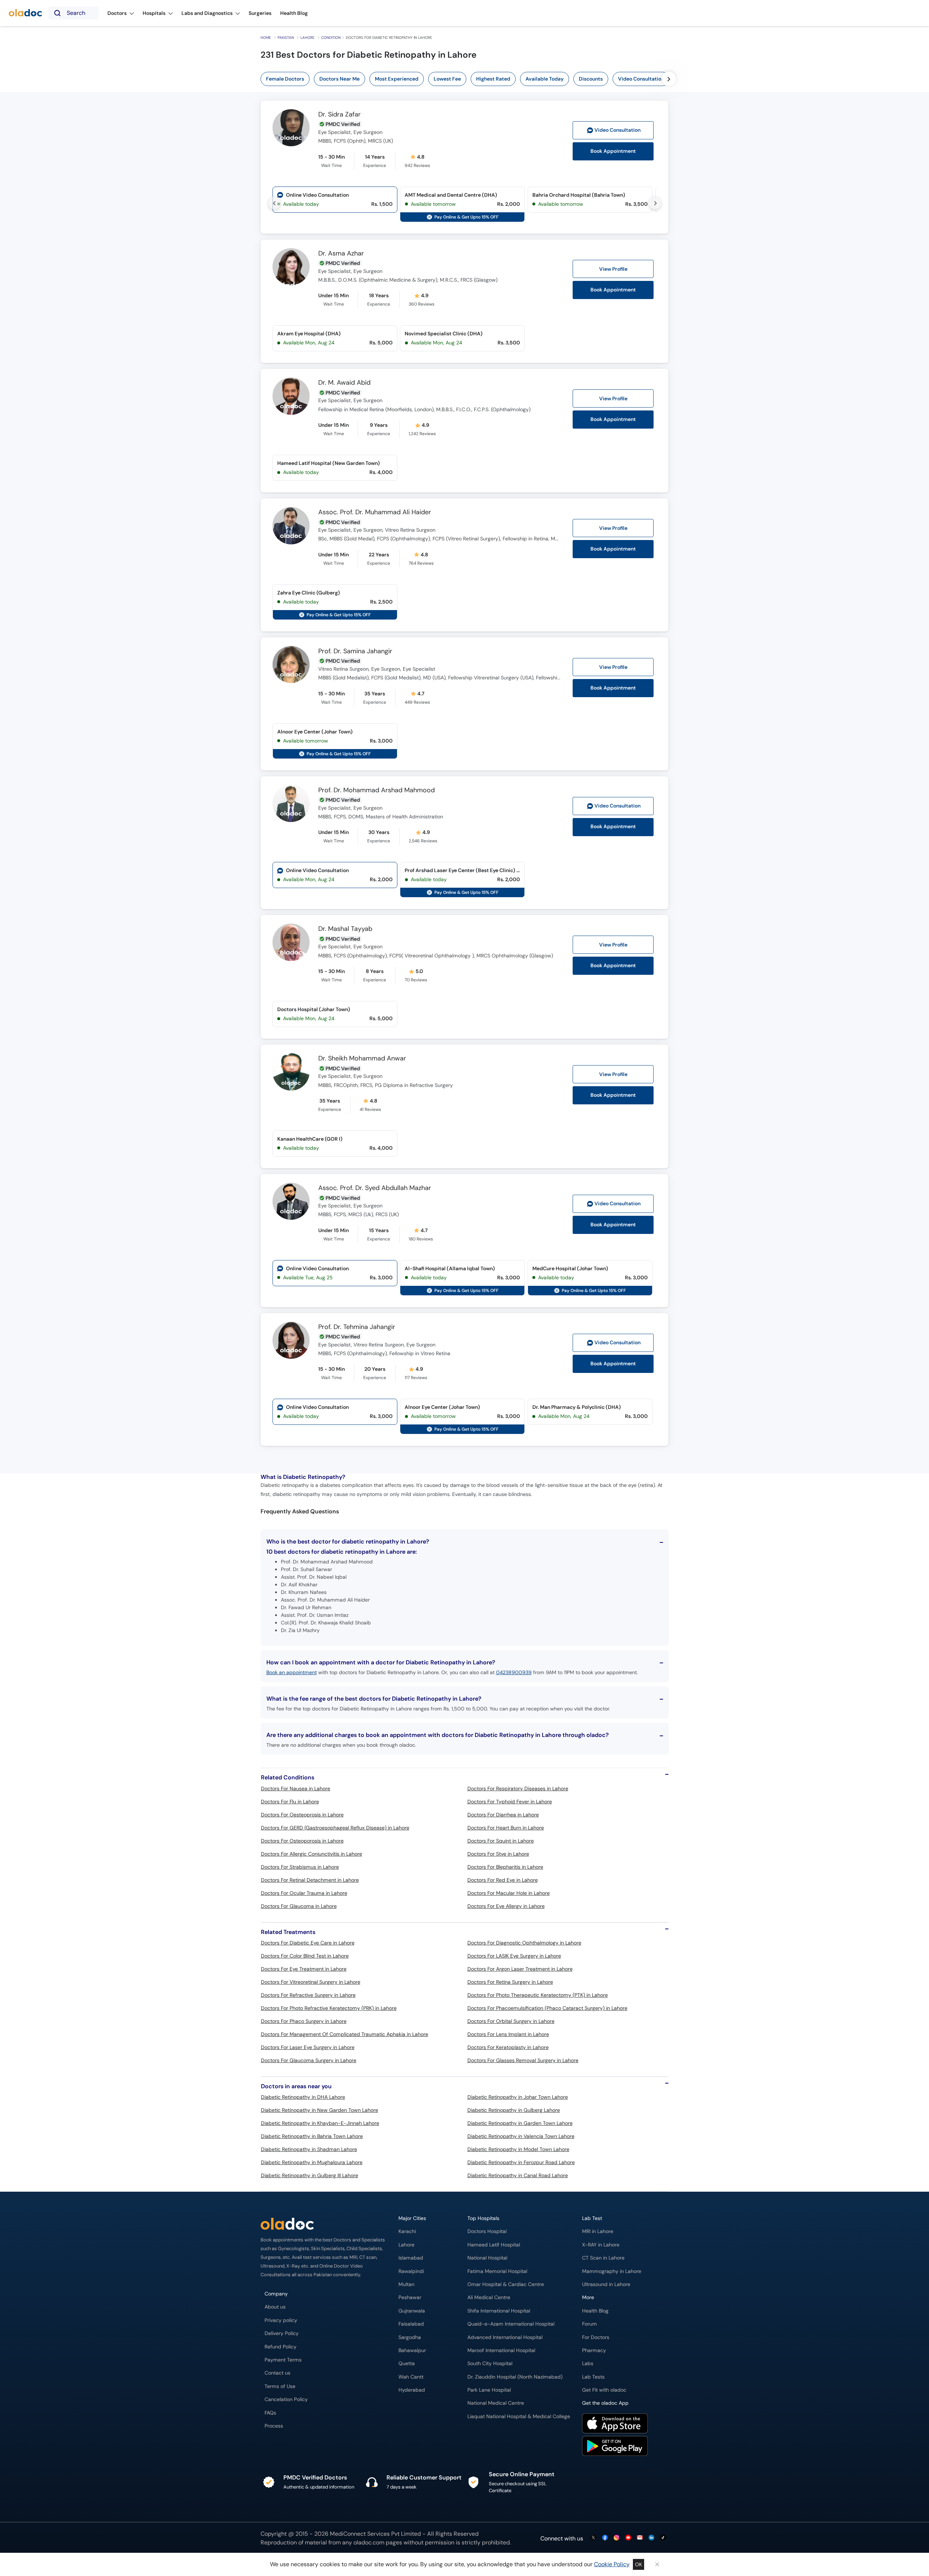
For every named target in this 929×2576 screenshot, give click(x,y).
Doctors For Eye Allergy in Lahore (506, 1906)
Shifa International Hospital (499, 2311)
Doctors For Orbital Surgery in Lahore (511, 2021)
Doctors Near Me (339, 79)
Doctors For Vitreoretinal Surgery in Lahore (311, 1982)
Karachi (407, 2231)
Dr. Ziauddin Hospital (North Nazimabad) (515, 2377)
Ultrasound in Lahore (606, 2284)
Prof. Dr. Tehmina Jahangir (357, 1327)
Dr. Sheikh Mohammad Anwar (362, 1059)
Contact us (277, 2373)
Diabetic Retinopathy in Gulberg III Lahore (310, 2175)
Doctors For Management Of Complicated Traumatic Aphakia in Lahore (345, 2034)
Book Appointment (613, 151)
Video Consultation (641, 79)
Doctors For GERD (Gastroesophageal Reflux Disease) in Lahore (335, 1828)
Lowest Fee (447, 79)
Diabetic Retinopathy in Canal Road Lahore (518, 2175)
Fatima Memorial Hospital (497, 2271)
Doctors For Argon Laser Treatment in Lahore (520, 1969)
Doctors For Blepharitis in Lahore (505, 1867)
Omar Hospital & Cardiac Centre (506, 2284)
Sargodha (410, 2337)
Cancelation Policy (286, 2399)
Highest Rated (493, 79)
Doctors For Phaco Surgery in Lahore (304, 2021)
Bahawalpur (412, 2350)
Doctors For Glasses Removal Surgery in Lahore (523, 2060)
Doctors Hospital (487, 2231)
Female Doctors (285, 79)
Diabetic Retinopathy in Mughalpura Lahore (312, 2162)
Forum (590, 2324)
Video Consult (617, 130)
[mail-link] (640, 2538)
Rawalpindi (411, 2271)
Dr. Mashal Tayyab (345, 929)
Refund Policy (281, 2347)
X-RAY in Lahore (601, 2245)
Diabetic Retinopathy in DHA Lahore (303, 2097)
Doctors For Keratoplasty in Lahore (508, 2047)
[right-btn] (669, 79)
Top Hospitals (483, 2218)
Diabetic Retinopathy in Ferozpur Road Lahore (521, 2162)
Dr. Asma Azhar (341, 254)
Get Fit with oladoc (604, 2390)
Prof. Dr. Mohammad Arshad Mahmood (376, 790)
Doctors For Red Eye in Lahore (503, 1880)
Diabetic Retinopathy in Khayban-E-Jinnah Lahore (320, 2123)
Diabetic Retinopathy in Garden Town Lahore (520, 2123)
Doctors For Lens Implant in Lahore (508, 2034)
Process (274, 2426)
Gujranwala (412, 2311)
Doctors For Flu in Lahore (290, 1802)
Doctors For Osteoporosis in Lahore (302, 1841)
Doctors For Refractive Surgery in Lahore (308, 1995)
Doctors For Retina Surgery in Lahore (510, 1982)
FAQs (270, 2413)
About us (275, 2307)
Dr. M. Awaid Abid (344, 383)
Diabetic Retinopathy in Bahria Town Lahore (312, 2136)
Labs (588, 2364)
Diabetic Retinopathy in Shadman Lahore (309, 2149)
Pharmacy (594, 2350)
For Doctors (596, 2337)
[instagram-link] (617, 2538)
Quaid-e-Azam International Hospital (511, 2324)
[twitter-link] (593, 2538)
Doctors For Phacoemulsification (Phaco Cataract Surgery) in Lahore (547, 2008)
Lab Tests (593, 2377)
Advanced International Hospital (505, 2337)
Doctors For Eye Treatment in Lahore (304, 1969)
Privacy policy (281, 2320)
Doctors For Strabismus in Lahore (300, 1867)
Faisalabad (411, 2324)
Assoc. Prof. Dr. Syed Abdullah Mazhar (375, 1188)
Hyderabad (412, 2390)
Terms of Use (280, 2386)
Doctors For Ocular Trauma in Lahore (304, 1893)
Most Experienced (397, 79)
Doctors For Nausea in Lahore (296, 1788)
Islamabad (411, 2258)
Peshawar (410, 2297)
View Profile (613, 269)
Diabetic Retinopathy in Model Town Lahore (518, 2149)
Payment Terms (283, 2360)
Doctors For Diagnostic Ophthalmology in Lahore (524, 1943)
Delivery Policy (282, 2333)
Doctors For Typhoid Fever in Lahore (510, 1802)
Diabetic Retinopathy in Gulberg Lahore (514, 2110)
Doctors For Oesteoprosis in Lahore (302, 1815)
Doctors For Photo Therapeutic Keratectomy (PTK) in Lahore (538, 1995)
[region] (467, 79)
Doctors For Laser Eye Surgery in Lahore (308, 2047)
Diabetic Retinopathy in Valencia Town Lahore (521, 2136)
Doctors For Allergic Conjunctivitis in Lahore (312, 1854)
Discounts (591, 79)
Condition (331, 38)
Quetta (407, 2364)
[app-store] (615, 2424)
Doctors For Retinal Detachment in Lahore (310, 1880)
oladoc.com (369, 2542)
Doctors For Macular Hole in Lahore (509, 1893)
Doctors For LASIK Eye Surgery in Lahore (514, 1956)
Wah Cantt (411, 2377)
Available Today (545, 79)
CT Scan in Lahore (603, 2258)
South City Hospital (490, 2364)
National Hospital (487, 2258)
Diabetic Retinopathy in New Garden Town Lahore (320, 2110)
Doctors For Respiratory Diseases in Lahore (518, 1788)
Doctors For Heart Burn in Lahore (506, 1828)
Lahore (308, 38)
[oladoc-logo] (25, 13)
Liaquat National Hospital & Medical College (519, 2416)
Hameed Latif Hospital (494, 2245)
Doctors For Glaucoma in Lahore (299, 1906)
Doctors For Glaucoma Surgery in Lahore (309, 2060)
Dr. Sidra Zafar (339, 115)
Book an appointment (292, 1672)
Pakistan (286, 38)
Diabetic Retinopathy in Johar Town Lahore (518, 2097)
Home (266, 38)
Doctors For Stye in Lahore (498, 1854)
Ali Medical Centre (489, 2297)
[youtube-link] (628, 2538)
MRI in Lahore (598, 2231)
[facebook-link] (605, 2538)
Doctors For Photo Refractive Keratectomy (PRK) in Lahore (329, 2008)
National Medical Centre (496, 2403)
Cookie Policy (612, 2564)
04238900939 (514, 1672)
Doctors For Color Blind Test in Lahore (305, 1956)
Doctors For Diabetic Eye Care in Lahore (308, 1943)
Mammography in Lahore (612, 2271)
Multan (406, 2284)
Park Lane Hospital (489, 2390)
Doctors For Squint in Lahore (501, 1841)
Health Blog (595, 2311)
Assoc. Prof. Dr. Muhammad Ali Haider (375, 512)
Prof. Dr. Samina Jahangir (355, 651)
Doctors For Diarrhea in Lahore (503, 1815)
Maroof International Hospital (501, 2350)
